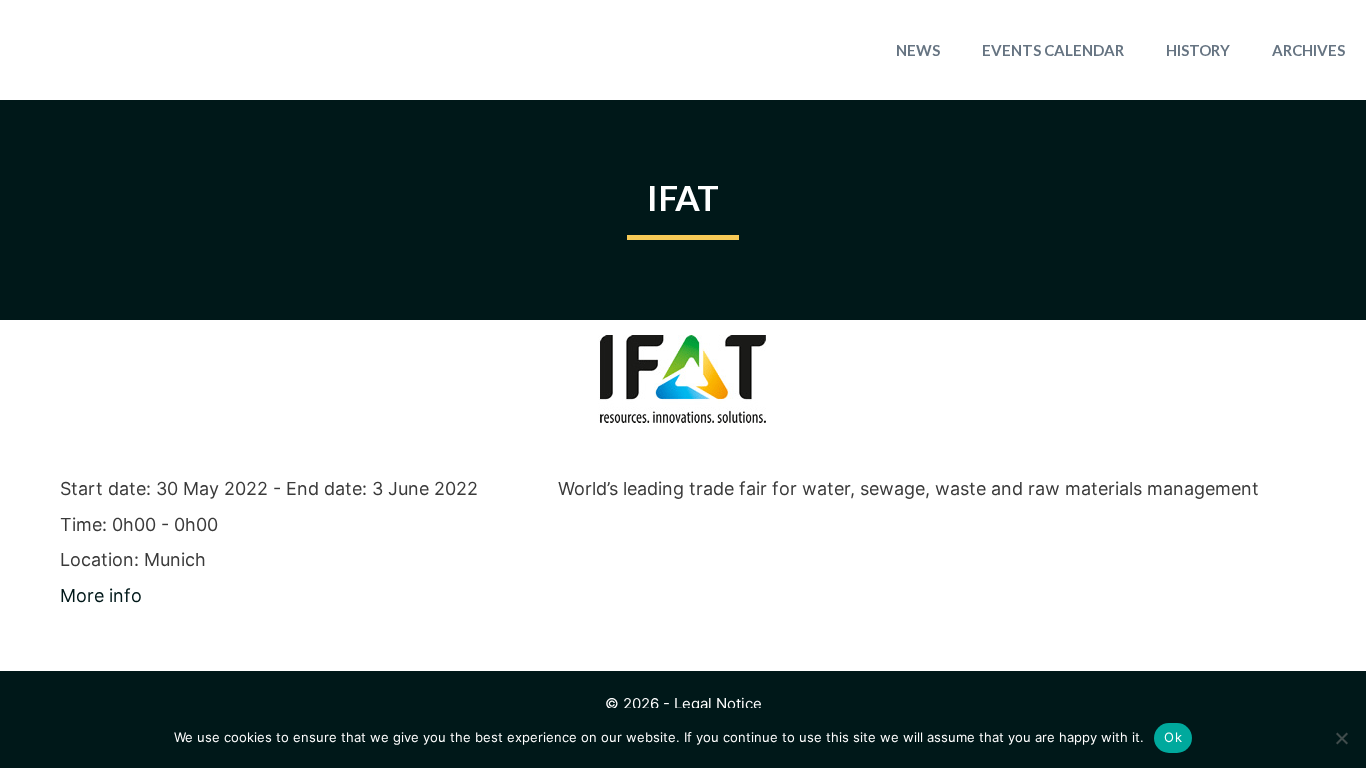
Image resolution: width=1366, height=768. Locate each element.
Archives (1308, 50)
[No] (1341, 738)
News (918, 50)
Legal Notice (718, 703)
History (1198, 50)
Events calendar (1053, 50)
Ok (1173, 737)
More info (101, 595)
